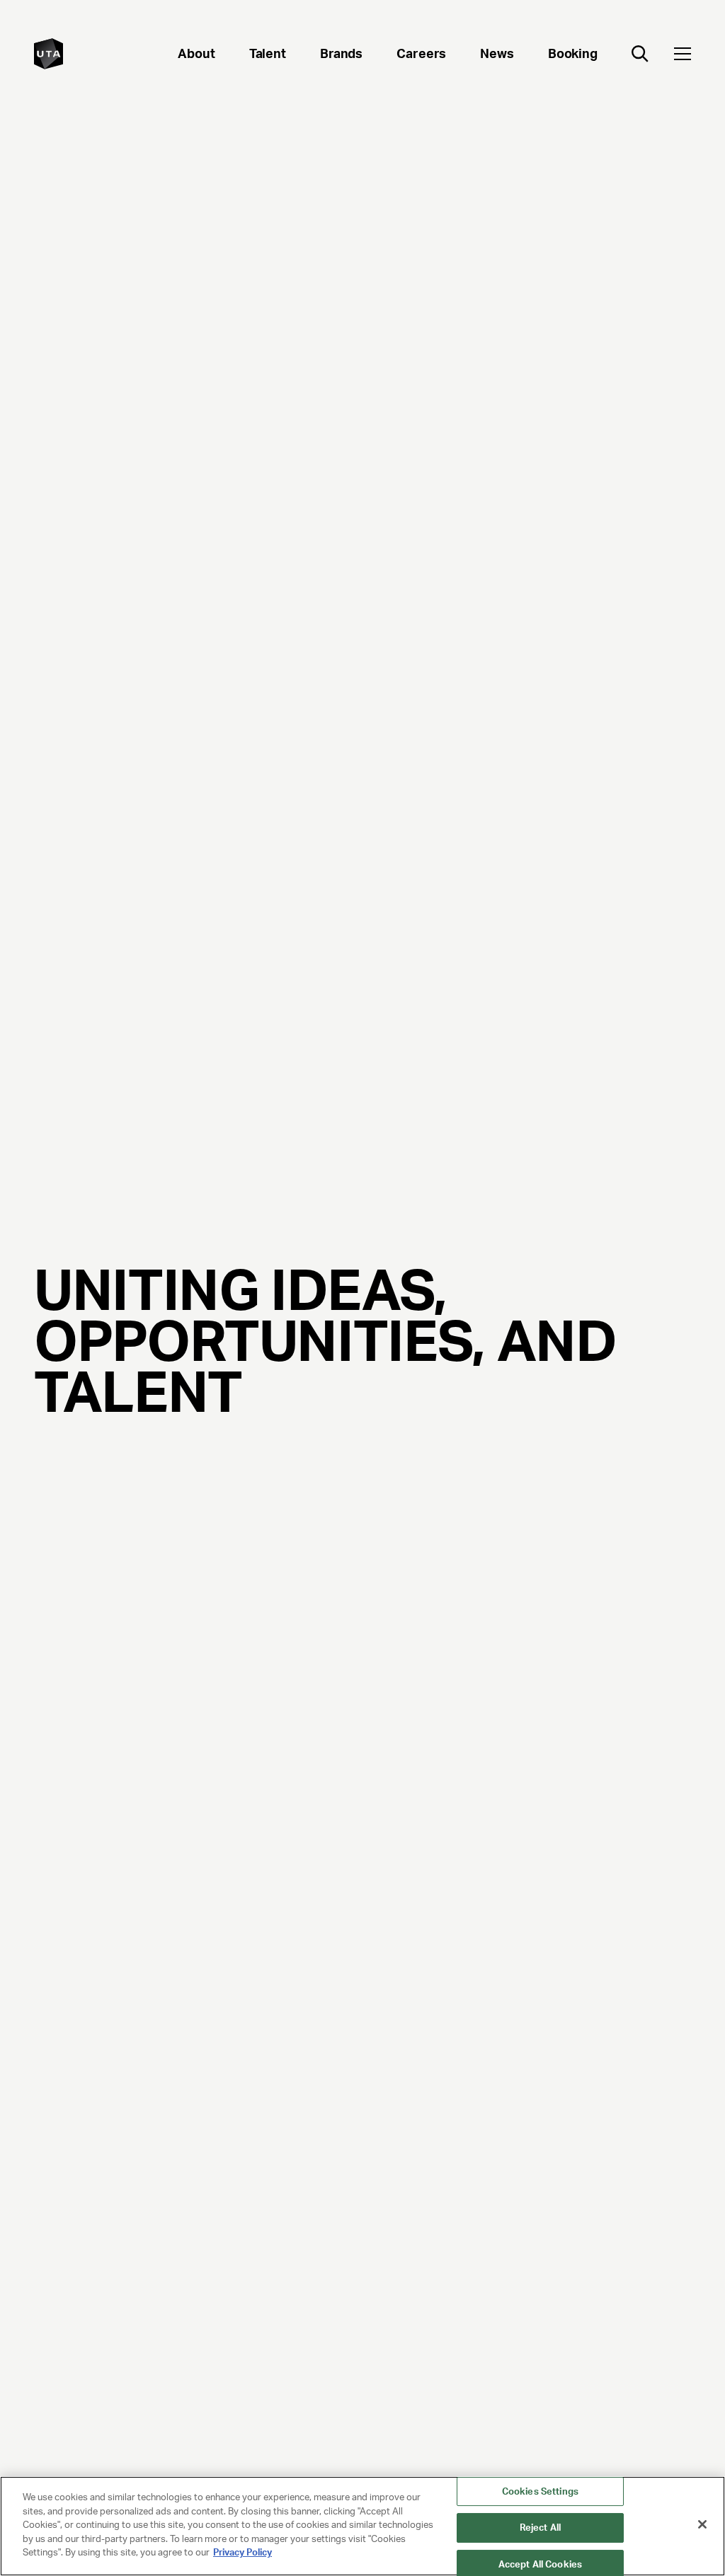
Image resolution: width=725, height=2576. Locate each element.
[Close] (702, 2524)
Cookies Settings (540, 2491)
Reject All (540, 2528)
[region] (362, 2526)
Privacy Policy (242, 2552)
